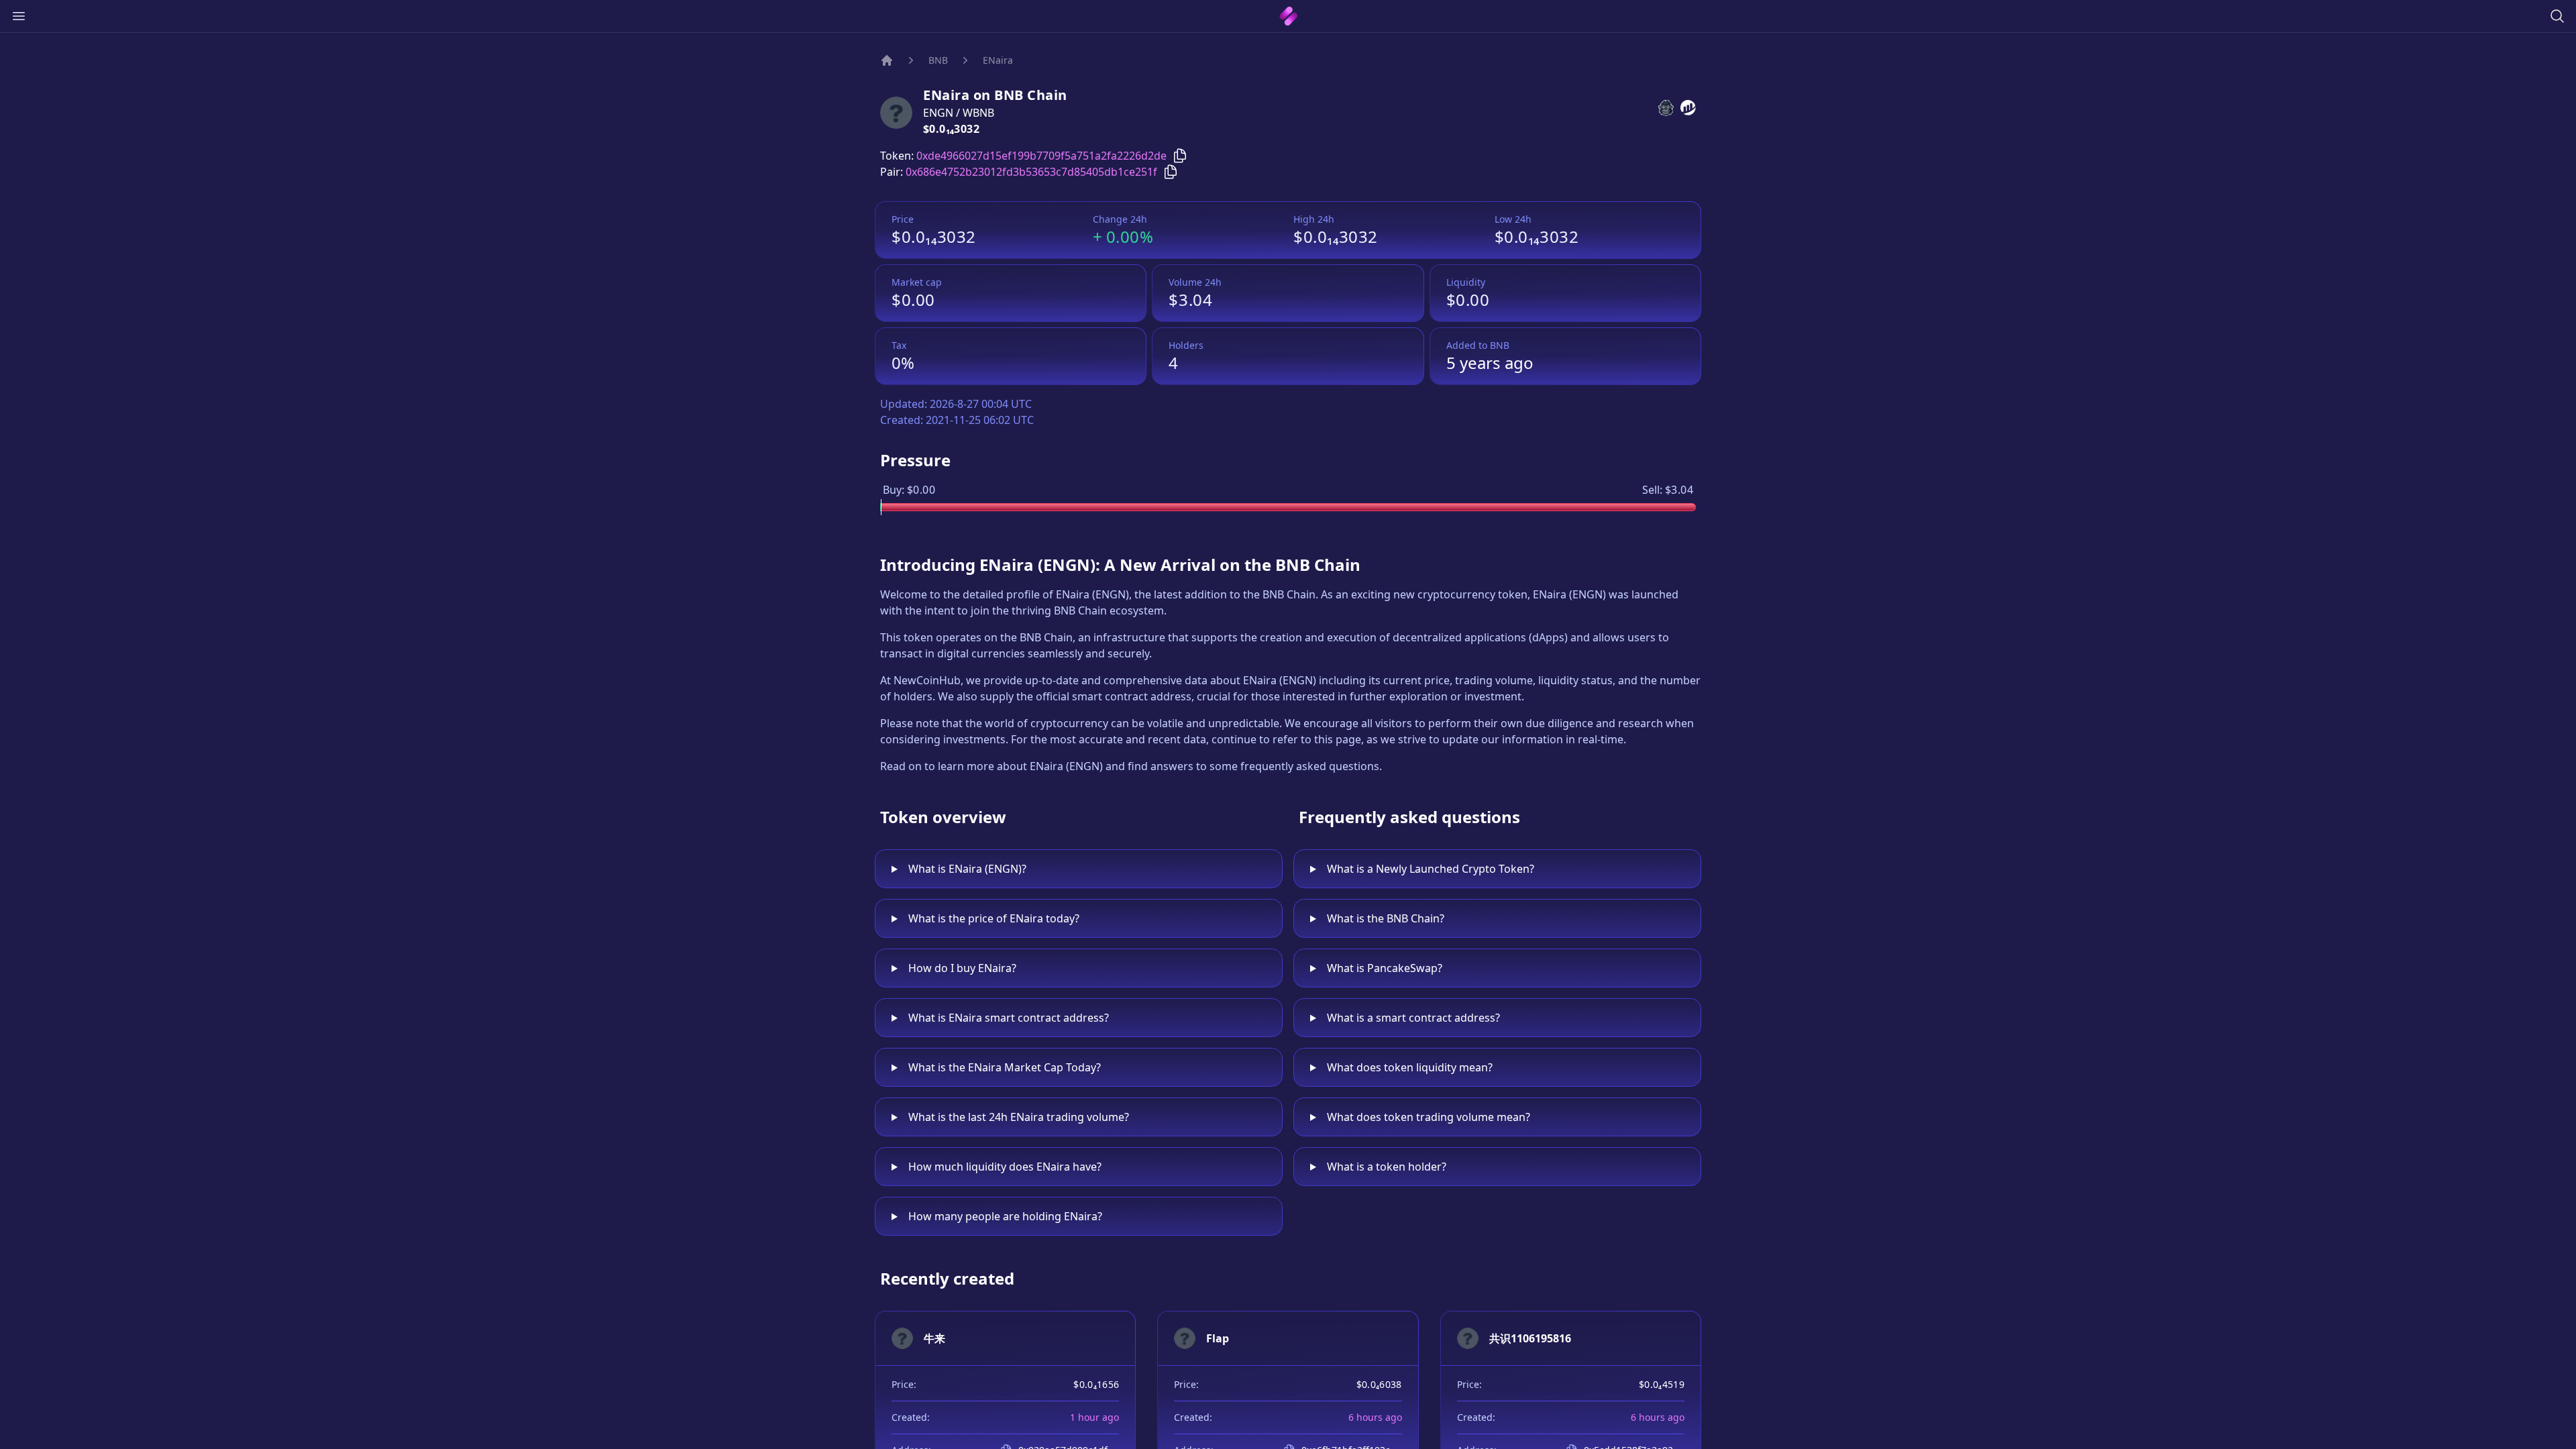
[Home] (887, 60)
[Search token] (2557, 16)
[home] (1288, 16)
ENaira (998, 60)
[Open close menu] (19, 16)
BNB (938, 60)
